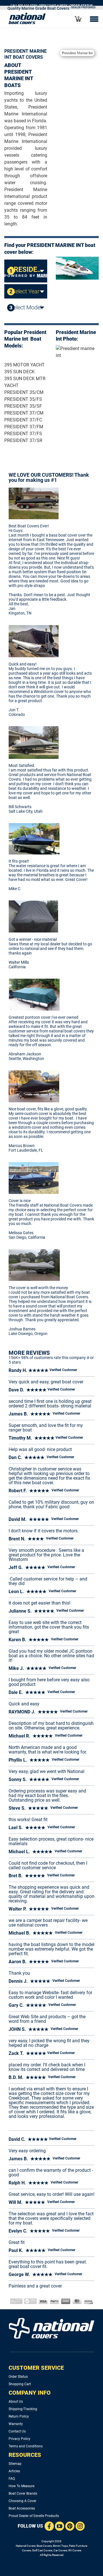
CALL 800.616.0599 (24, 5)
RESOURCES (25, 2455)
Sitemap (15, 2464)
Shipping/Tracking (23, 2409)
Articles (14, 2471)
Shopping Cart (20, 2384)
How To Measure (21, 2486)
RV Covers (75, 2550)
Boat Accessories (22, 2508)
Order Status (18, 2377)
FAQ (12, 2479)
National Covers (26, 2546)
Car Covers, (61, 2550)
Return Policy (19, 2416)
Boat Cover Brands (23, 2493)
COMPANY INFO (30, 2393)
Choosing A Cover (22, 2501)
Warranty (16, 2424)
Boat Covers (44, 2546)
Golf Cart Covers (42, 2550)
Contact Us (17, 2431)
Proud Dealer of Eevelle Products (34, 2516)
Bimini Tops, (61, 2546)
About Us (16, 2402)
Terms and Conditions (26, 2446)
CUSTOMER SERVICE (36, 2368)
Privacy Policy (19, 2439)
